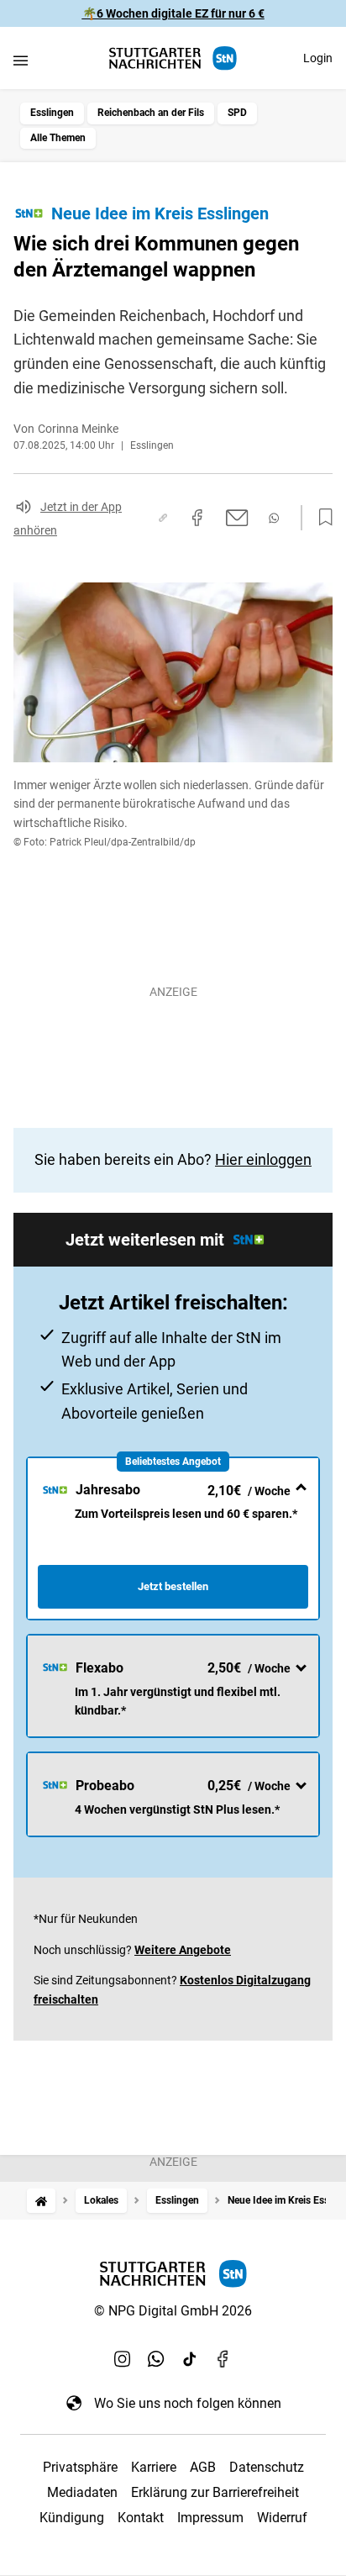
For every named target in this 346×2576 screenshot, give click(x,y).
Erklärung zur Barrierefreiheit (215, 2492)
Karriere (154, 2467)
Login (318, 58)
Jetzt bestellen (173, 1586)
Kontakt (141, 2518)
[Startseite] (41, 2201)
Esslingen (52, 113)
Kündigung (72, 2518)
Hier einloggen (263, 1159)
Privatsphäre (80, 2467)
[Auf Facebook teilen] (197, 518)
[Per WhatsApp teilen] (274, 518)
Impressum (210, 2518)
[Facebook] (223, 2359)
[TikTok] (190, 2359)
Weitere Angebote (183, 1950)
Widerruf (282, 2518)
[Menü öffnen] (21, 60)
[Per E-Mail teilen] (237, 518)
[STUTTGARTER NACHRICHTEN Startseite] (173, 58)
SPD (237, 113)
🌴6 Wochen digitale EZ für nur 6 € (173, 13)
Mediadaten (82, 2492)
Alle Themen (58, 138)
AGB (203, 2467)
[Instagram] (123, 2359)
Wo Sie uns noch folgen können (188, 2403)
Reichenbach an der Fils (151, 113)
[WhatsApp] (156, 2359)
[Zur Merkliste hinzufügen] (321, 518)
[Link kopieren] (163, 518)
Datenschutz (267, 2467)
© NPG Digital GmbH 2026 (173, 2311)
